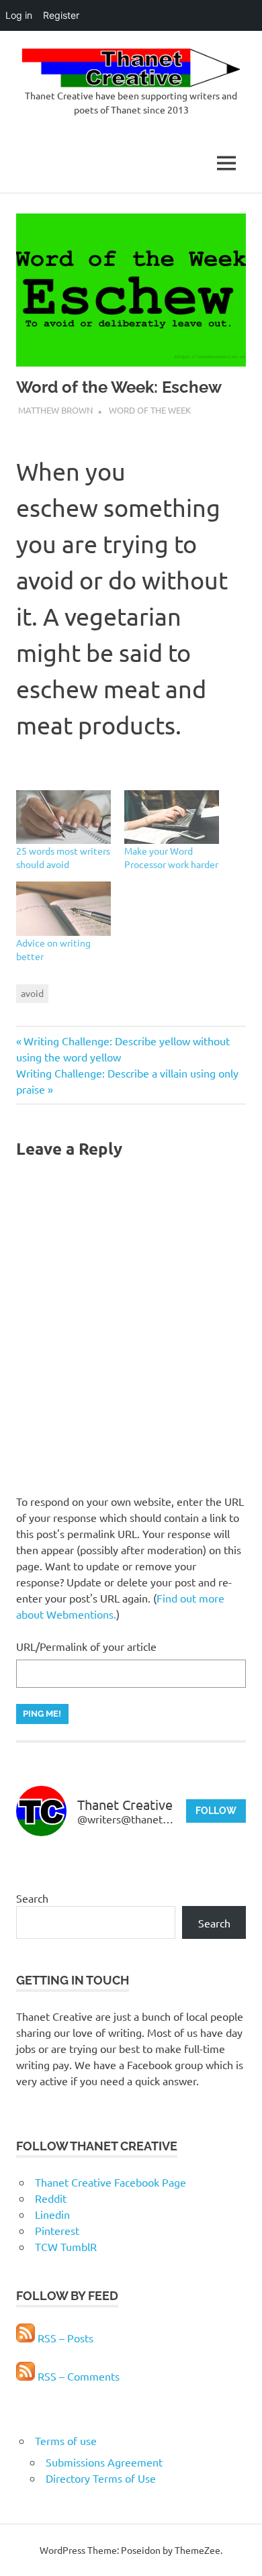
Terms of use (66, 2440)
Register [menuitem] (61, 15)
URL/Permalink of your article (86, 1646)
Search (32, 1898)
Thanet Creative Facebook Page (111, 2182)
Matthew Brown (55, 410)
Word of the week (150, 410)
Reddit (51, 2198)
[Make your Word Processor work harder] (172, 817)
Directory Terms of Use (101, 2478)
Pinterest (57, 2230)
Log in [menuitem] (19, 15)
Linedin (52, 2214)
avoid (32, 993)
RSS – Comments (77, 2376)
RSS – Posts (64, 2338)
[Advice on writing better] (63, 909)
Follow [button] (216, 1811)
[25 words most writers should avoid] (63, 817)
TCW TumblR (66, 2246)
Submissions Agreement (104, 2462)
